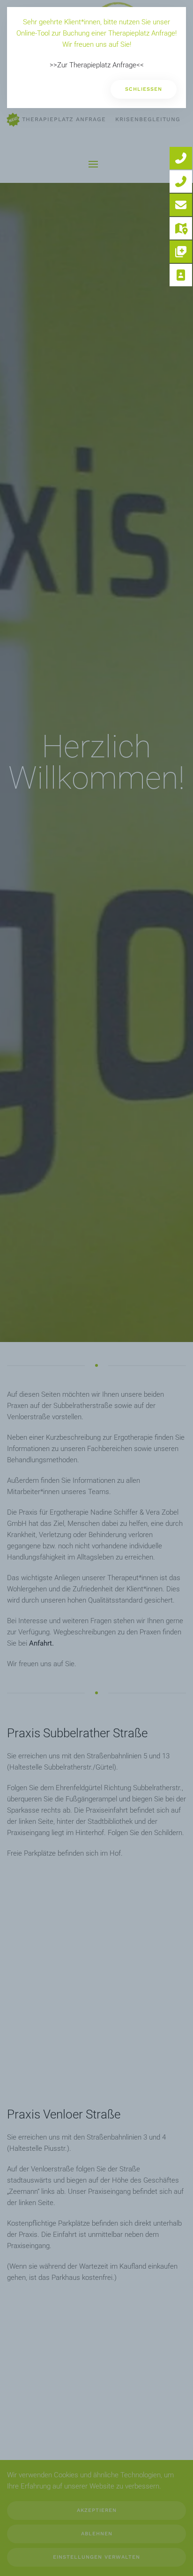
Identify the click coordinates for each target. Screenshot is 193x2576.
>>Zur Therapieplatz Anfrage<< (97, 65)
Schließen (144, 89)
